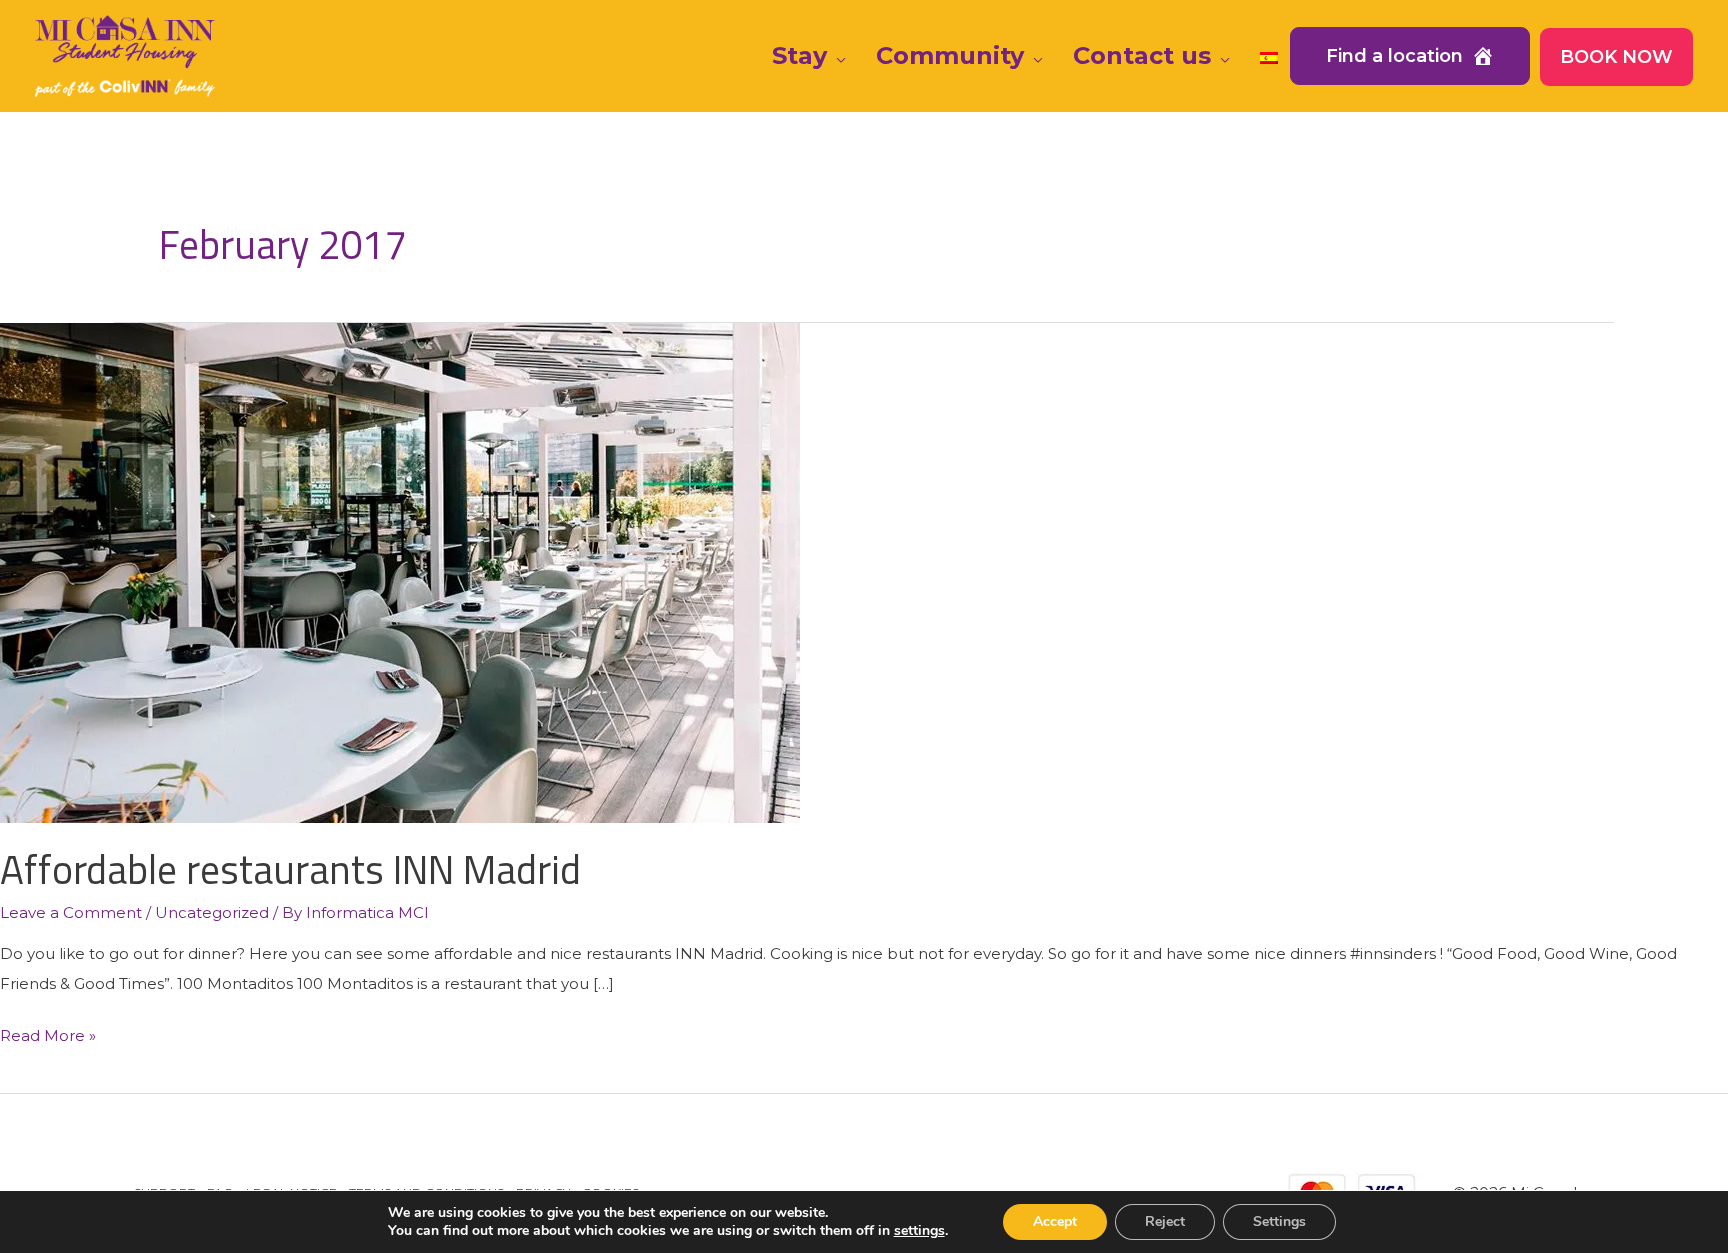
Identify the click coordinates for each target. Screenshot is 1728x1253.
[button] (836, 56)
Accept (1055, 1221)
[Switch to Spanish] (1269, 56)
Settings (1279, 1221)
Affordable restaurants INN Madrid (290, 869)
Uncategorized (212, 912)
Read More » (48, 1038)
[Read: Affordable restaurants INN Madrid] (400, 570)
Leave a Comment (71, 912)
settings (919, 1231)
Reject (1165, 1221)
